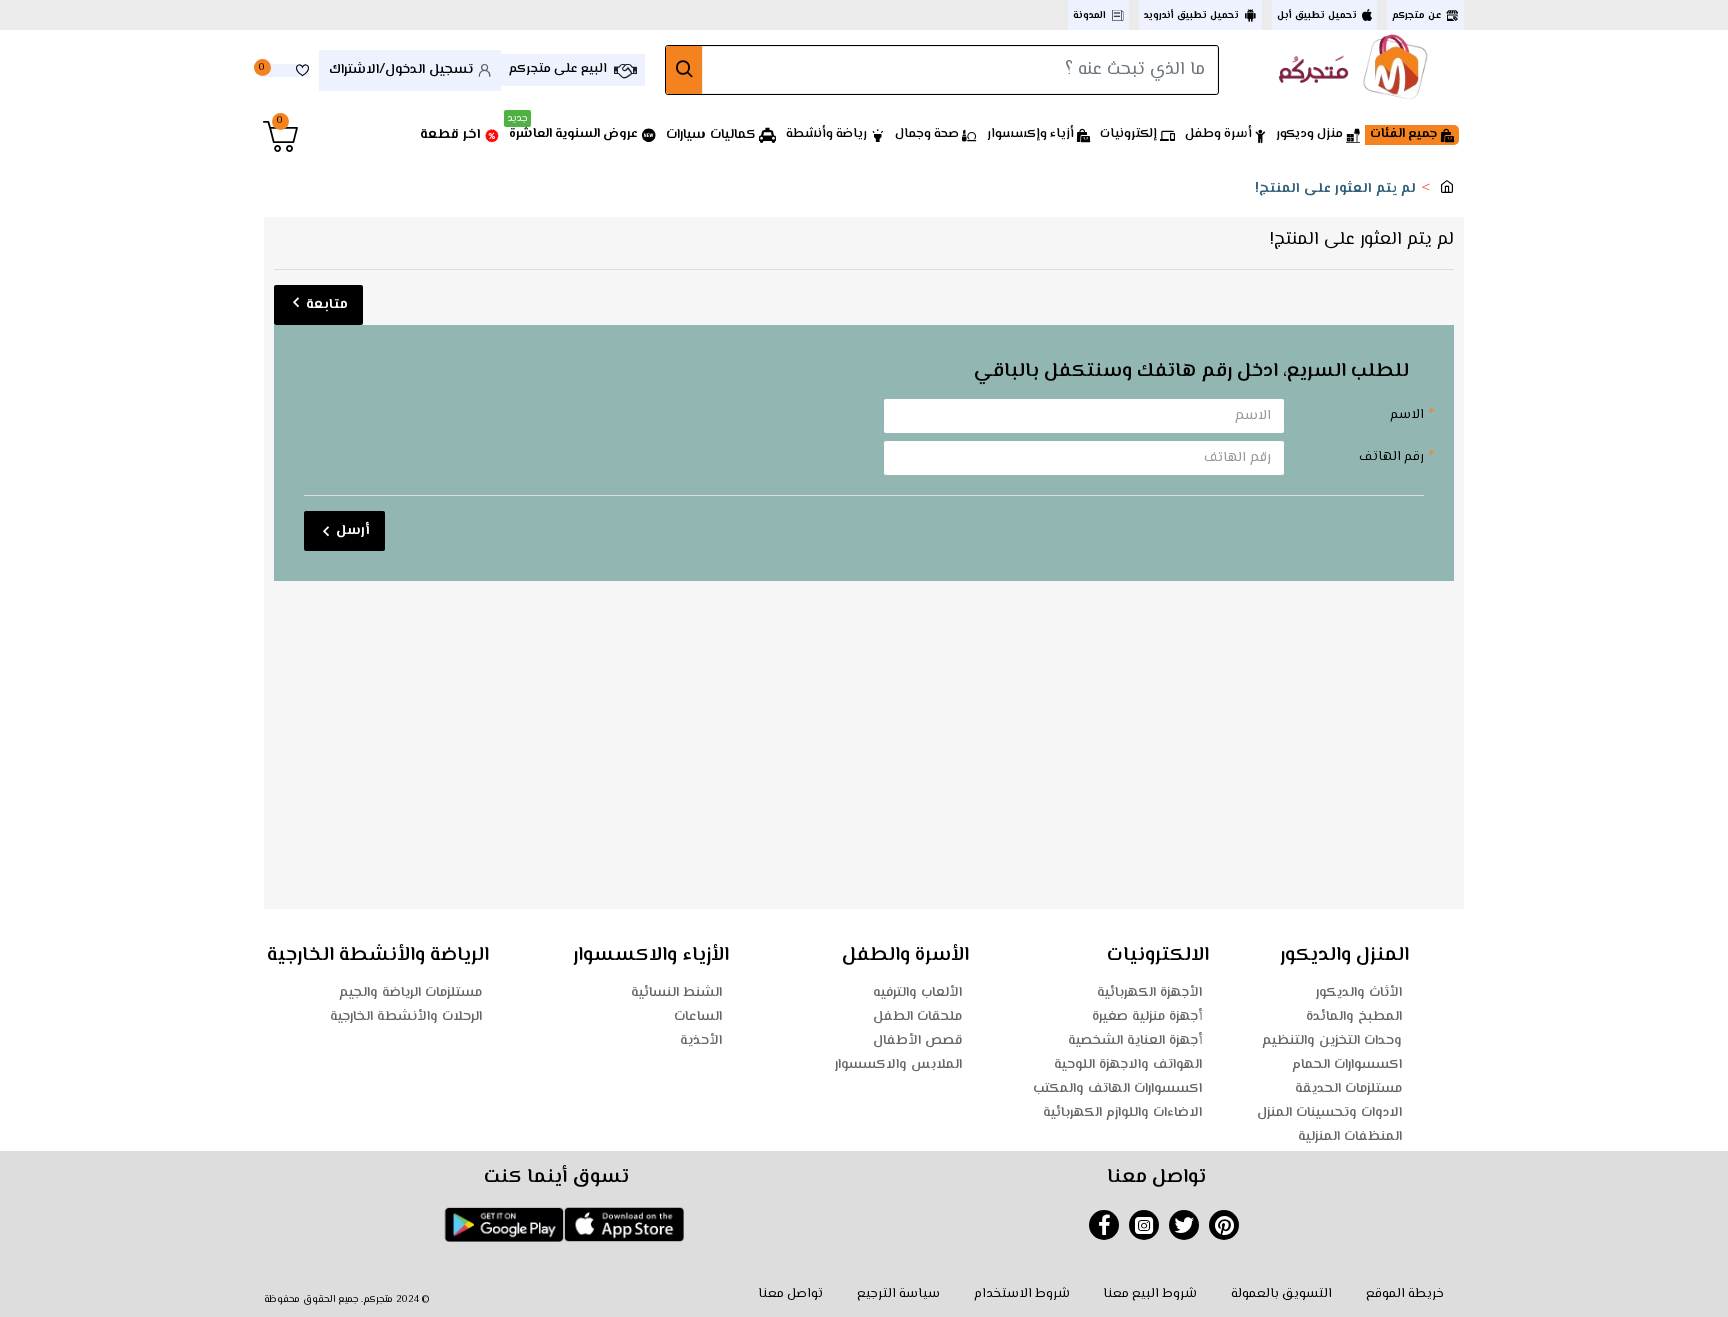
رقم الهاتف (1391, 457)
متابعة (327, 305)
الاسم (1407, 415)
